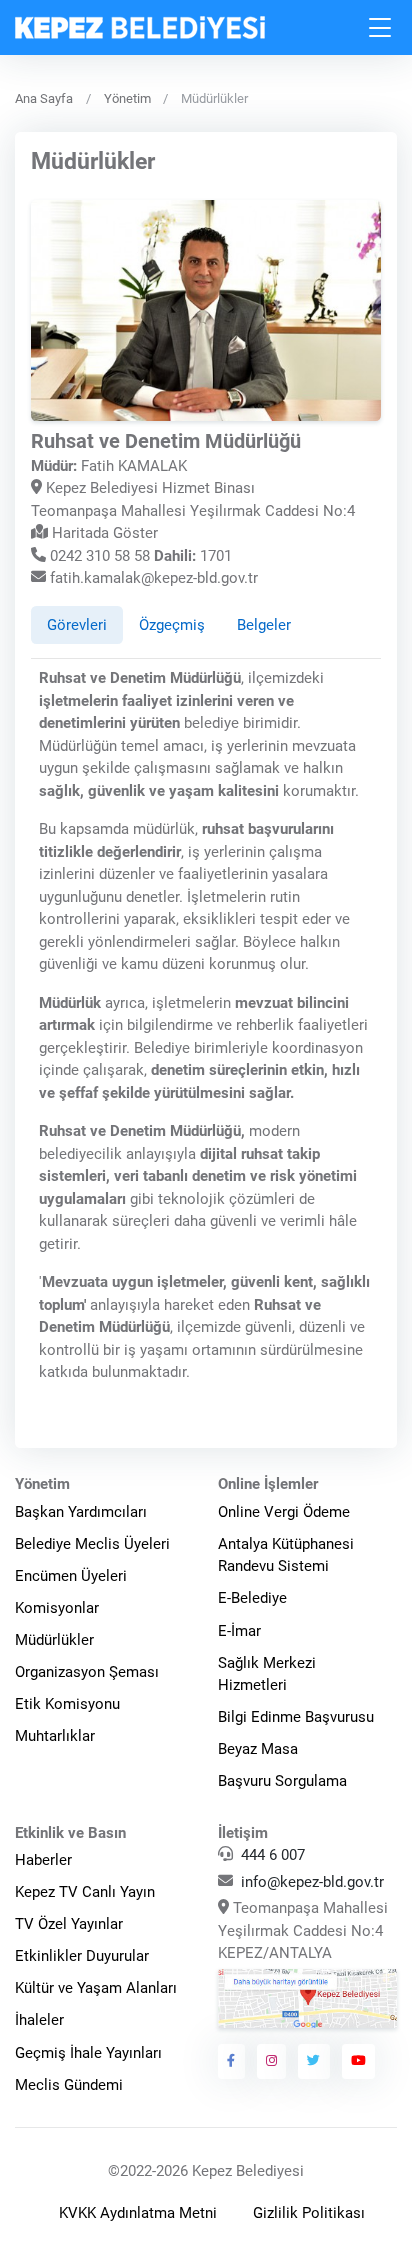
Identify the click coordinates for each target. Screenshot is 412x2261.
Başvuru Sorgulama (282, 1781)
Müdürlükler (54, 1640)
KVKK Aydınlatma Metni (138, 2213)
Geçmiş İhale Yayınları (88, 2053)
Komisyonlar (57, 1608)
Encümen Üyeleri (71, 1576)
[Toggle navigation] (381, 27)
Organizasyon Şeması (87, 1672)
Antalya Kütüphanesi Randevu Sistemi (286, 1555)
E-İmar (239, 1631)
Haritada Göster (103, 533)
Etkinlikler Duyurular (82, 1956)
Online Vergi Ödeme (284, 1512)
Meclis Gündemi (69, 2085)
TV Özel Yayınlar (69, 1924)
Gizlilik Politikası (309, 2213)
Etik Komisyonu (67, 1704)
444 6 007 (273, 1855)
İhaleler (39, 2020)
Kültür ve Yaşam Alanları (96, 1988)
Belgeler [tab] (264, 625)
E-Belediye (252, 1598)
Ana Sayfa (44, 98)
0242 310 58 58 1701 (139, 556)
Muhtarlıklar (55, 1736)
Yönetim (127, 98)
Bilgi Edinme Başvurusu (296, 1717)
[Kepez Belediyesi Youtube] (359, 2061)
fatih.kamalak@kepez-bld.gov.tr (154, 578)
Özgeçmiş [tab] (172, 625)
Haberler (43, 1860)
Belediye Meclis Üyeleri (92, 1544)
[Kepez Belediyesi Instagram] (272, 2061)
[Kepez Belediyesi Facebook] (231, 2061)
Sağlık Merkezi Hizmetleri (267, 1674)
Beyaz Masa (258, 1749)
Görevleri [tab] (77, 625)
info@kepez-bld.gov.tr (312, 1882)
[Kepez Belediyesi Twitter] (314, 2061)
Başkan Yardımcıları (81, 1512)
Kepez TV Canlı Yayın (85, 1892)
